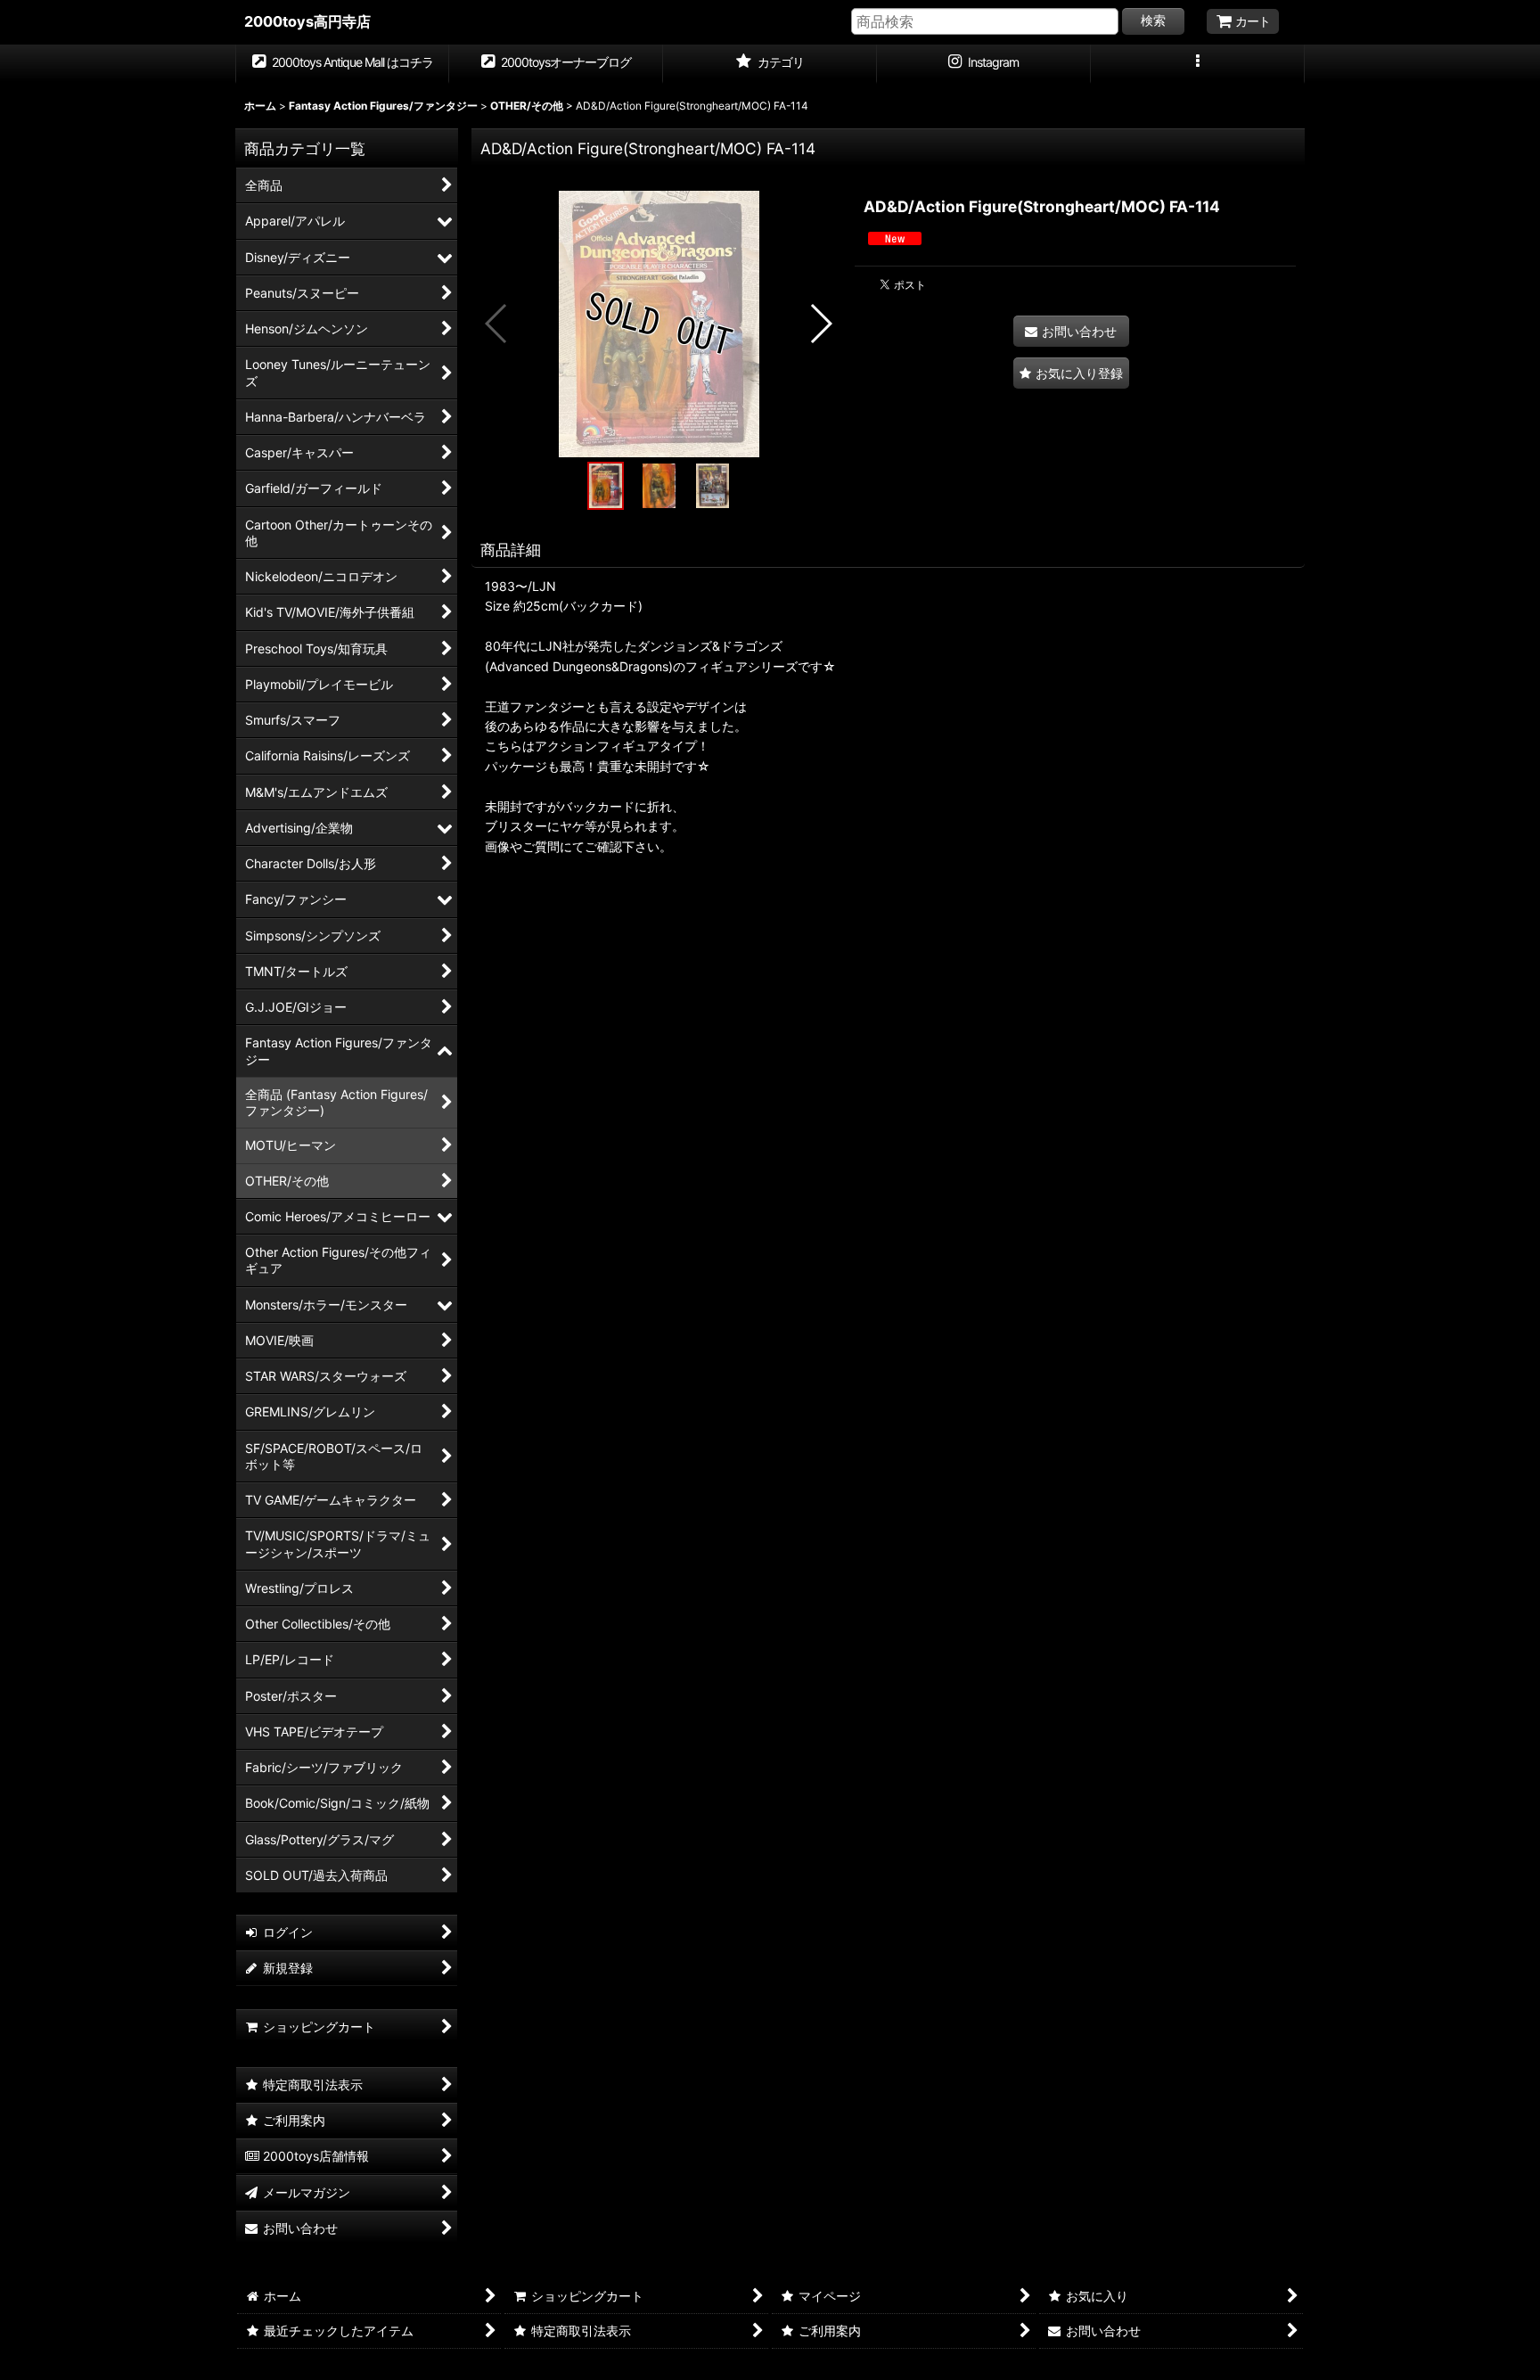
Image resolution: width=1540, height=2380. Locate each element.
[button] (1198, 64)
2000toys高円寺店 (307, 21)
